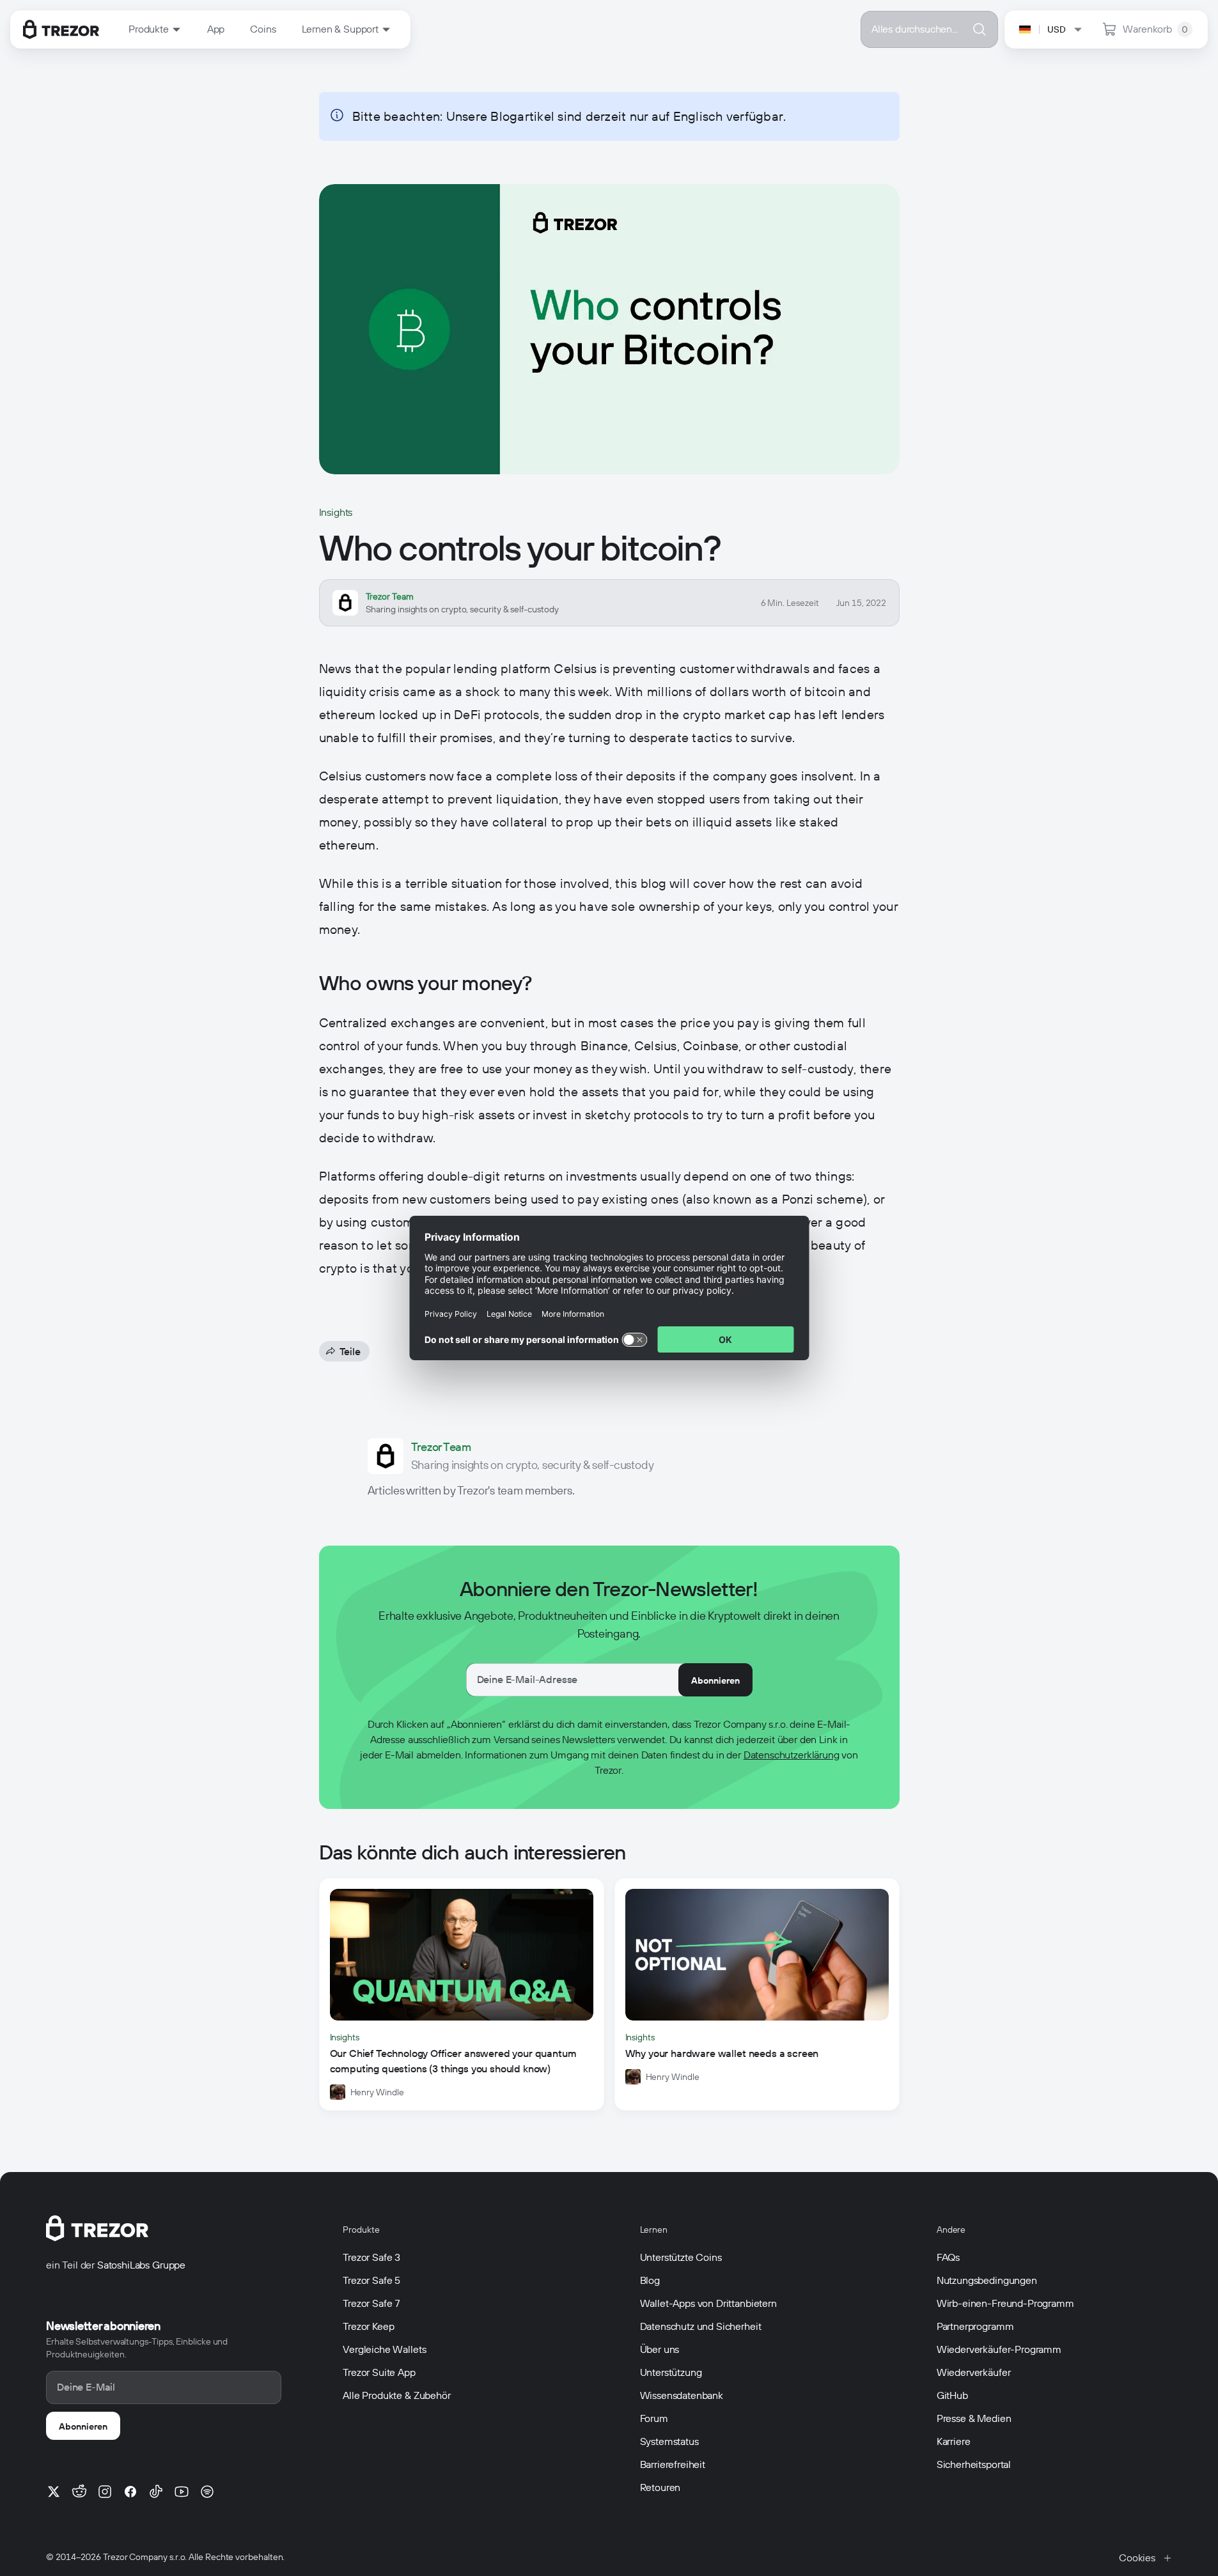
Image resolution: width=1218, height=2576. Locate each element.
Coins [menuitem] (263, 29)
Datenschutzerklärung (792, 1755)
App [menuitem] (216, 29)
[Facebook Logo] (130, 2492)
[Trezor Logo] (61, 29)
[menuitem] (155, 29)
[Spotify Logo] (207, 2492)
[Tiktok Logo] (156, 2492)
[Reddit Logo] (79, 2492)
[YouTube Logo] (182, 2492)
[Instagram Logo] (105, 2492)
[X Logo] (54, 2492)
